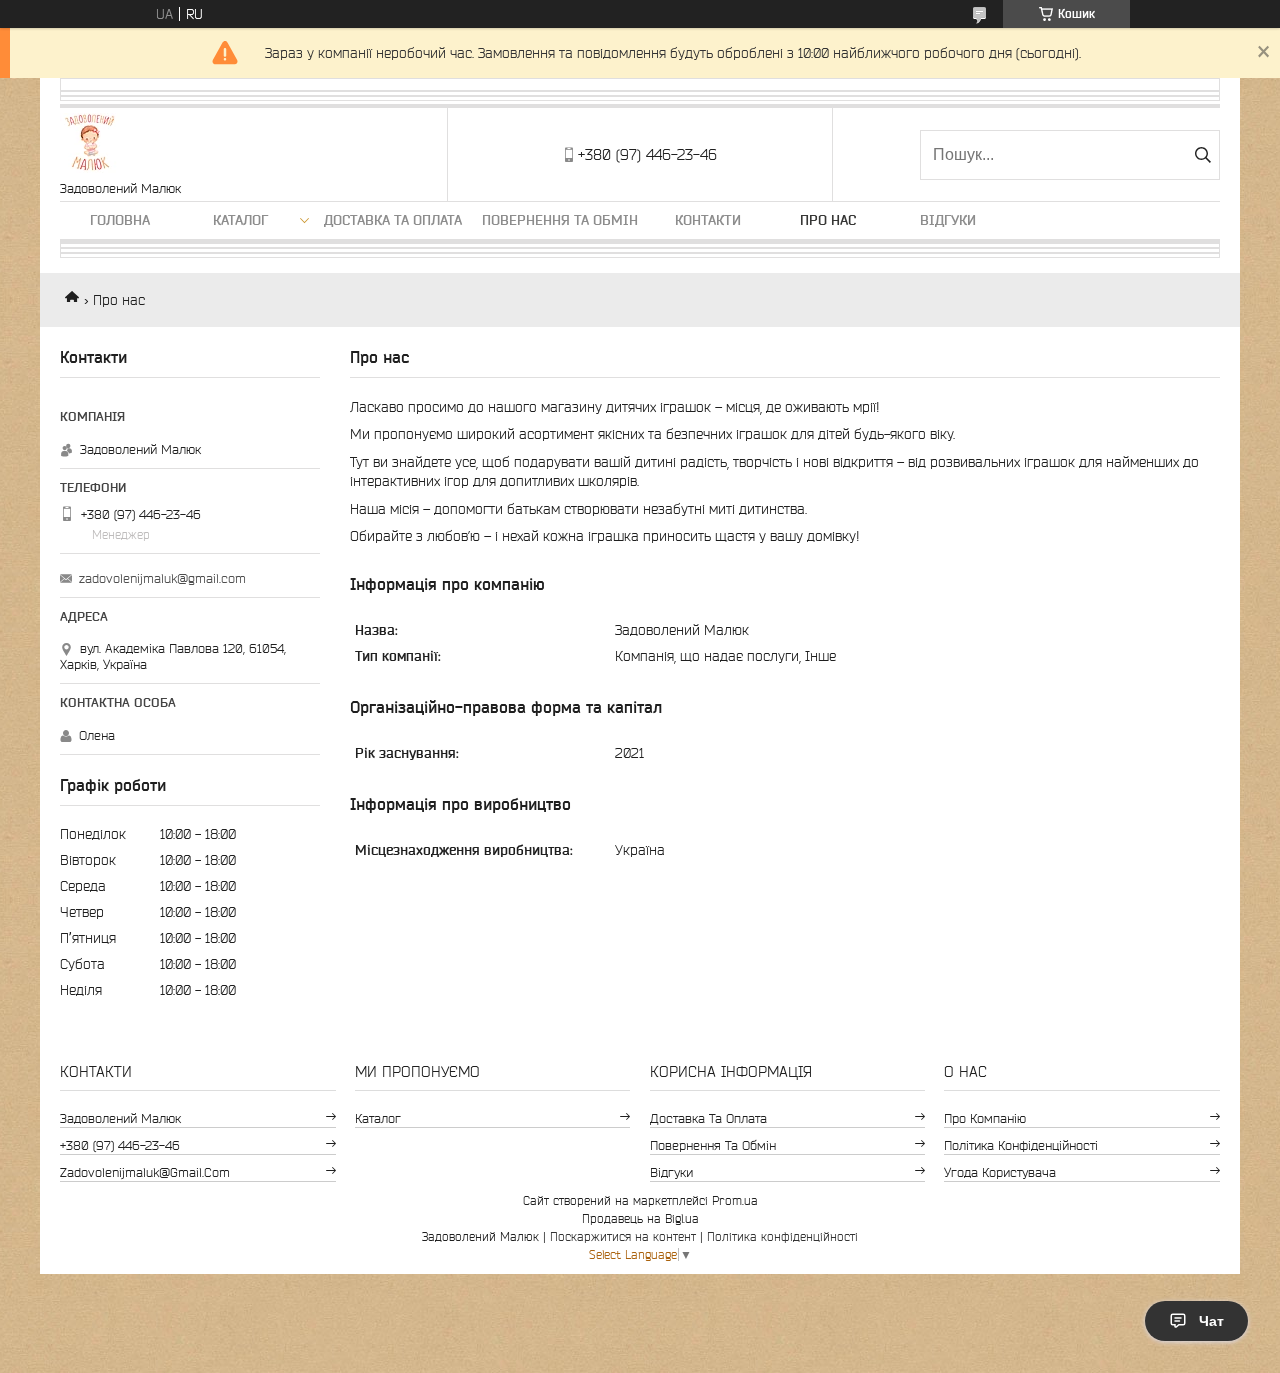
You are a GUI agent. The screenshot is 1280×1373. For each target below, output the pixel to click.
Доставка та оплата (393, 220)
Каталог (240, 220)
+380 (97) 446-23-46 (120, 1145)
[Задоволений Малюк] (90, 144)
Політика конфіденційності (1021, 1145)
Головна (120, 220)
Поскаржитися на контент (623, 1236)
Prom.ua (735, 1200)
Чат (1211, 1321)
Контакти (708, 220)
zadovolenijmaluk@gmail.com (162, 578)
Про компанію (985, 1118)
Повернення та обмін (560, 220)
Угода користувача (1000, 1172)
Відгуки (948, 220)
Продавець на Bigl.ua (640, 1218)
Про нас (828, 220)
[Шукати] (1202, 155)
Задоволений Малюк (120, 1118)
